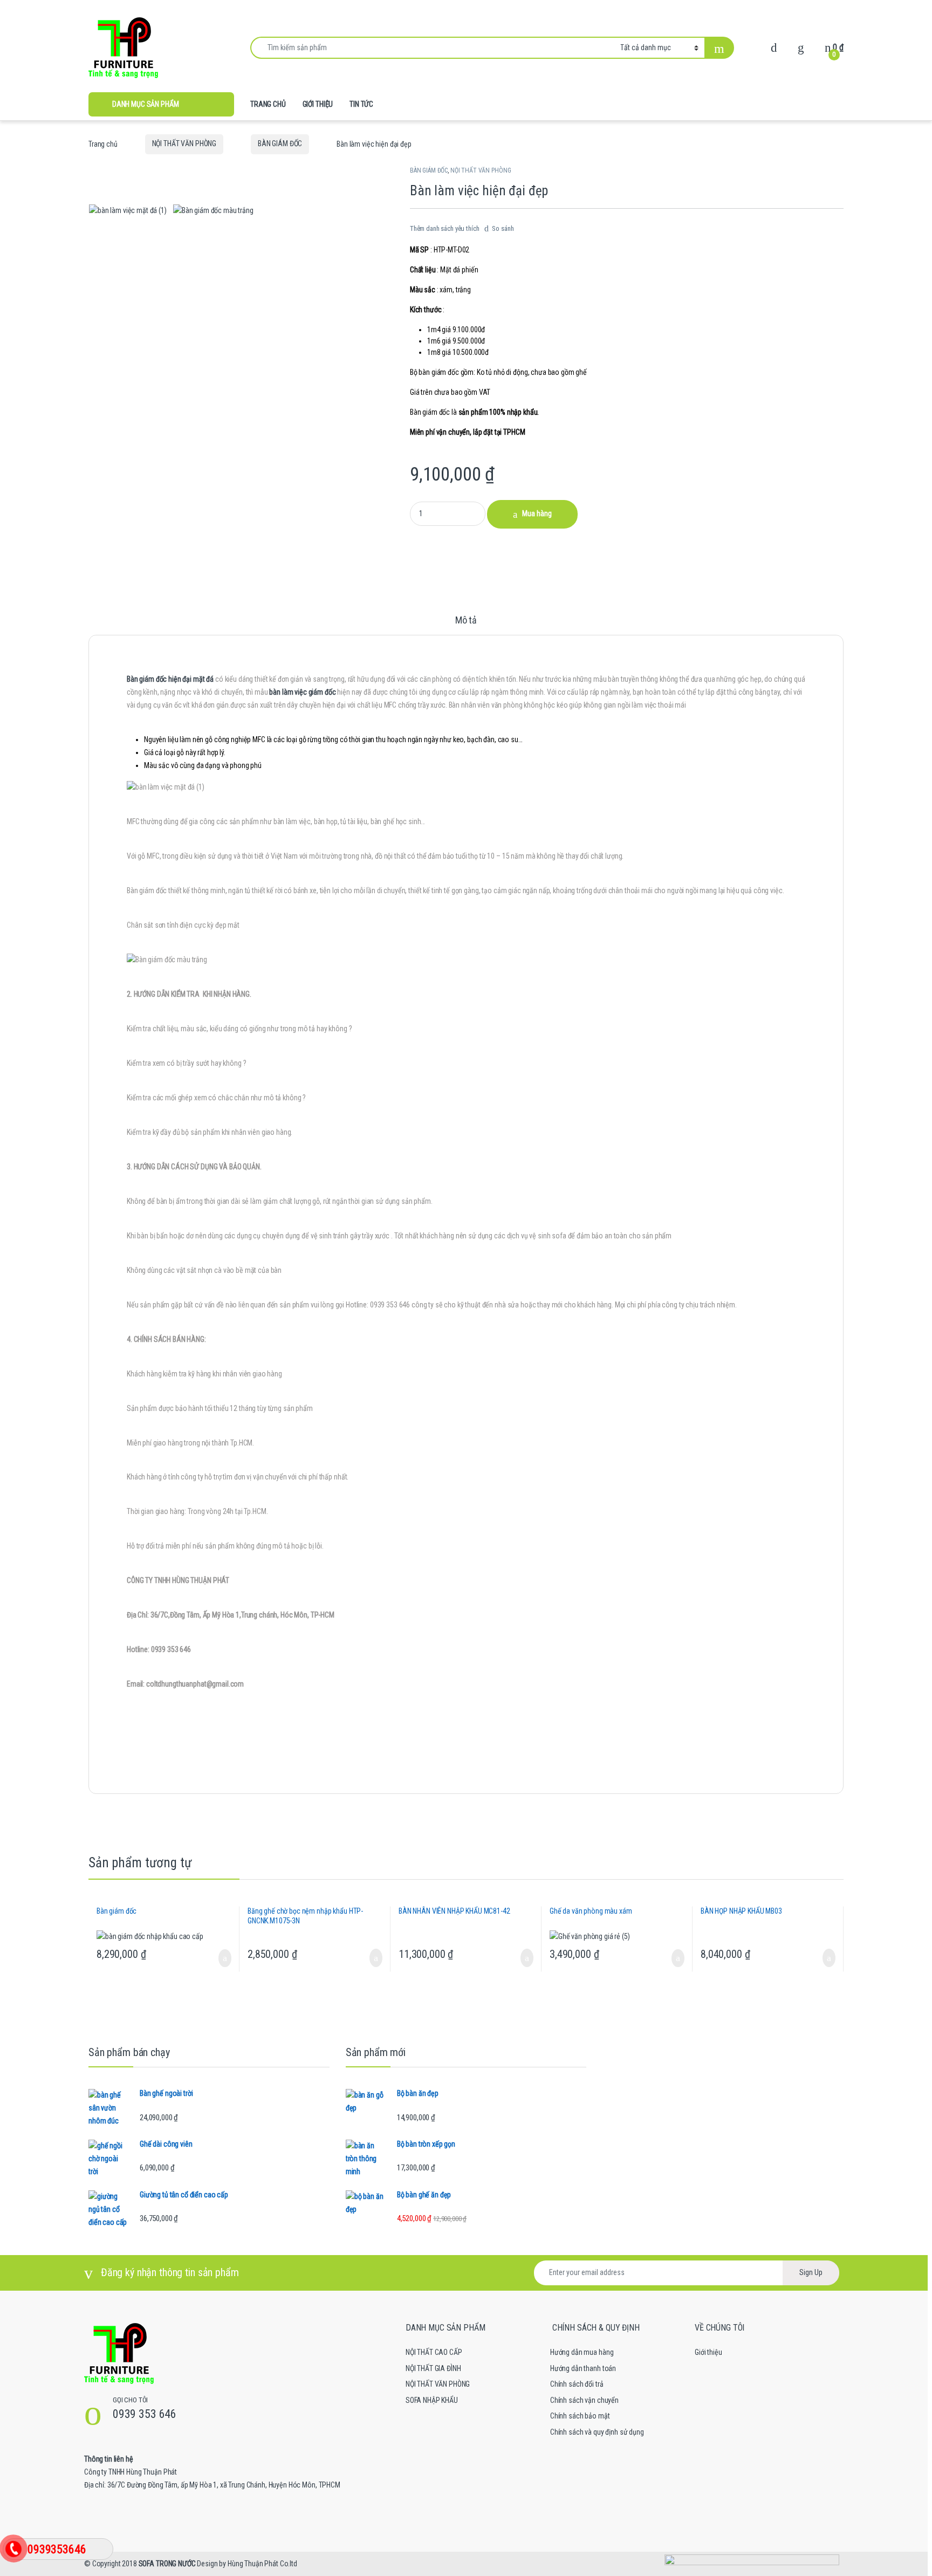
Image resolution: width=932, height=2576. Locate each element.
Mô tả (466, 621)
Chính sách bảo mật (580, 2416)
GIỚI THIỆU (318, 104)
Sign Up (811, 2272)
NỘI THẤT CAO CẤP (434, 2352)
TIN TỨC (361, 104)
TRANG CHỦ (268, 104)
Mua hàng (537, 513)
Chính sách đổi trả (577, 2384)
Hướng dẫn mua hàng (582, 2352)
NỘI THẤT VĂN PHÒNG (184, 143)
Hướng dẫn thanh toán (583, 2368)
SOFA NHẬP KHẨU (432, 2400)
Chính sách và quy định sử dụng (597, 2432)
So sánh (503, 228)
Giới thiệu (708, 2352)
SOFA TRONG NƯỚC (167, 2564)
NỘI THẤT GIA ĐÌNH (433, 2368)
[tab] (466, 625)
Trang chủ (103, 143)
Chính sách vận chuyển (584, 2400)
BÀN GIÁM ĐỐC (280, 143)
